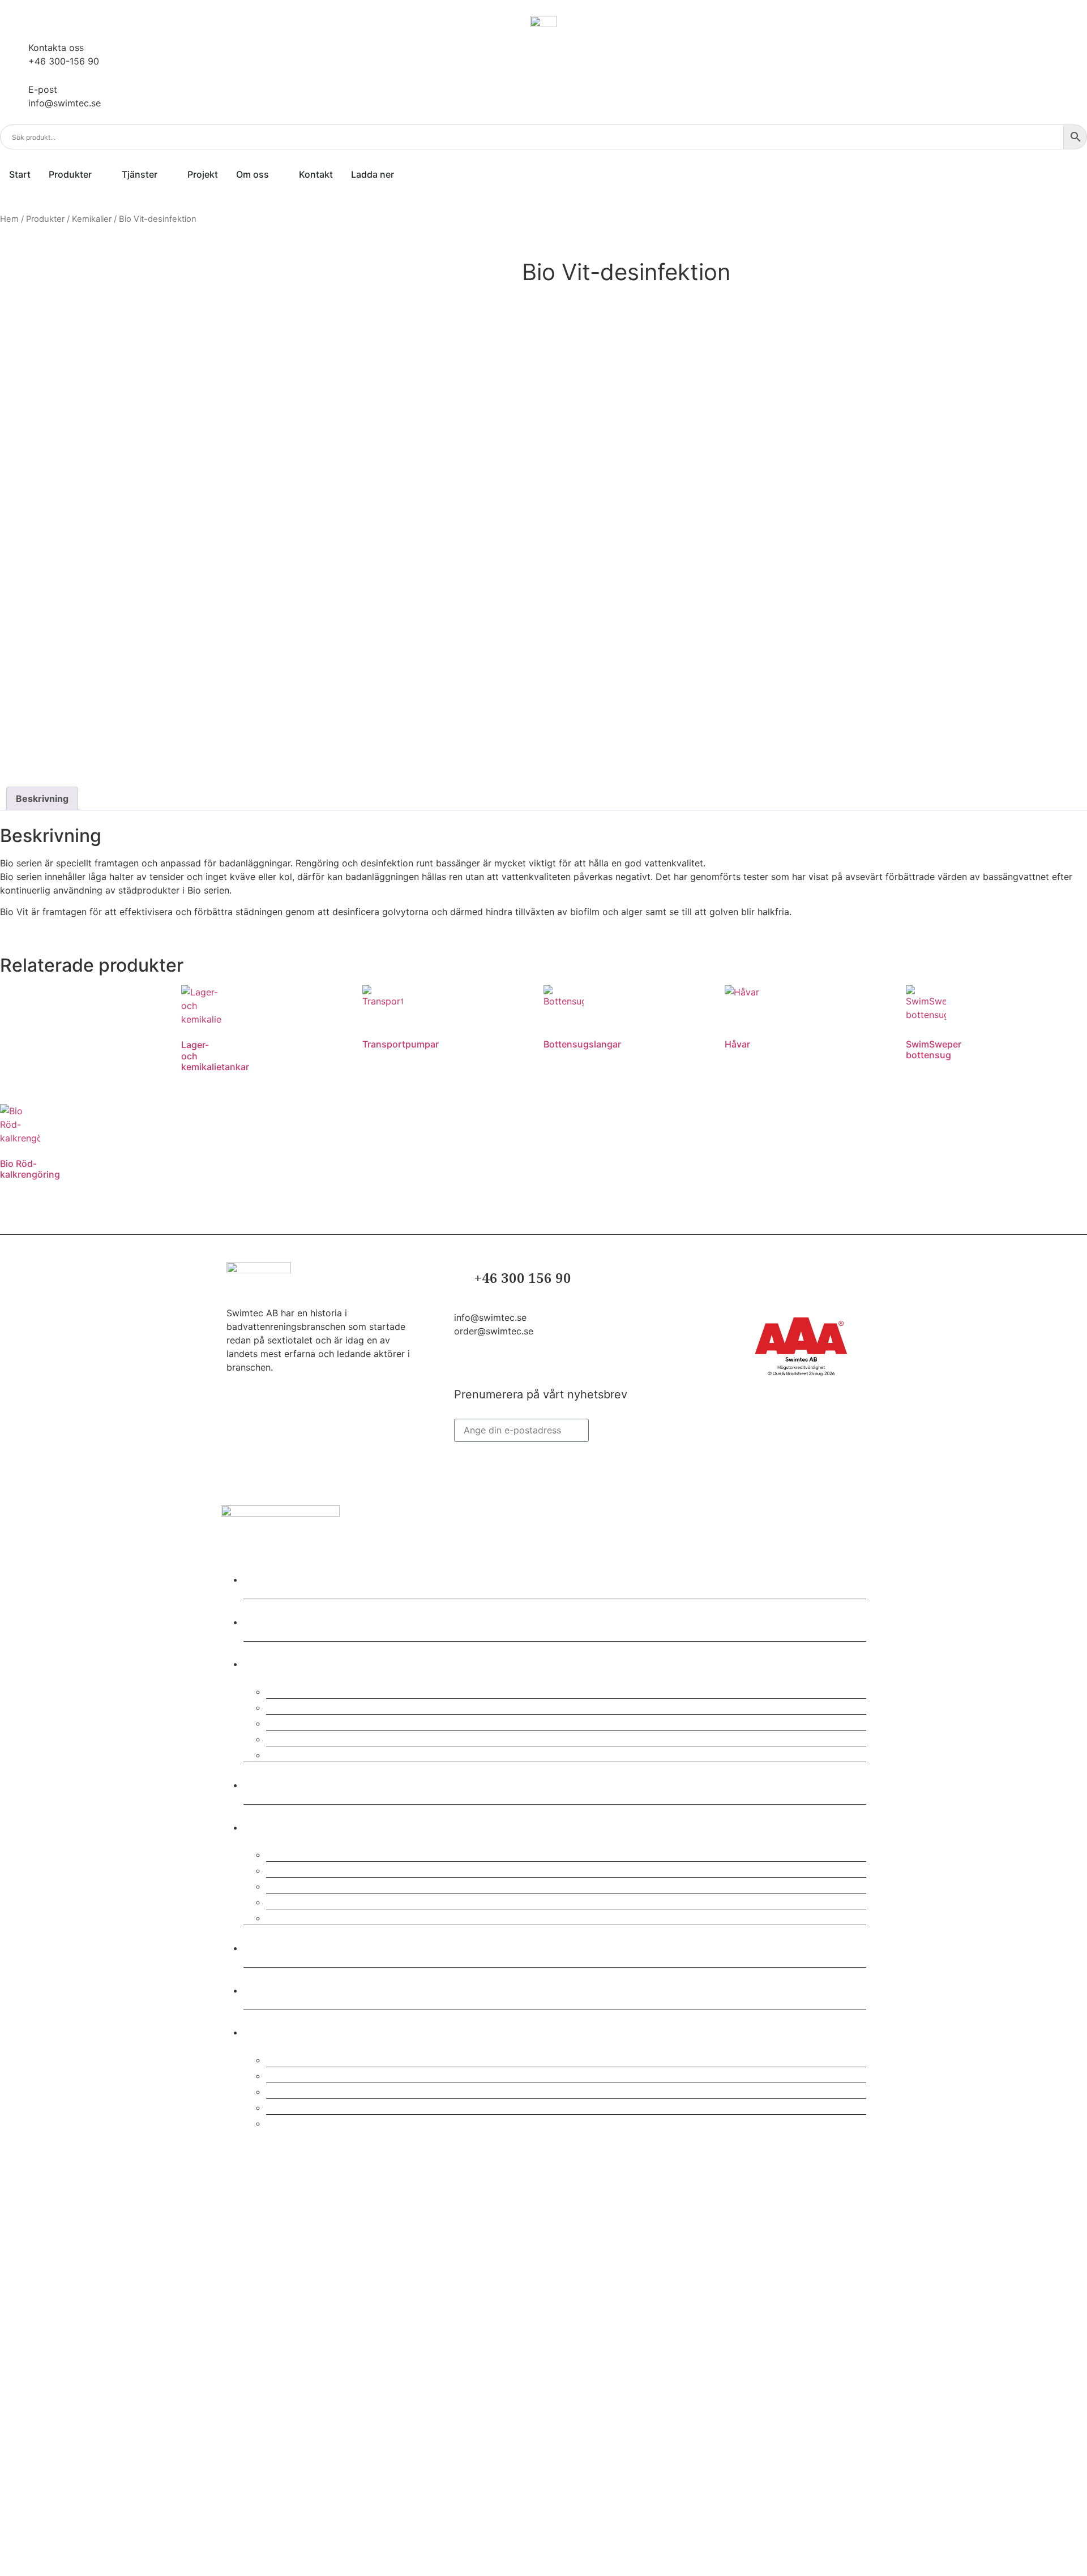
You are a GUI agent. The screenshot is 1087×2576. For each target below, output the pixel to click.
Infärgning (301, 1753)
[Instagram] (513, 1367)
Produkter (45, 219)
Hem (9, 219)
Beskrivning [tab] (42, 798)
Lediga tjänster (316, 1916)
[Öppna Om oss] (276, 174)
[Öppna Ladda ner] (401, 174)
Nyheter (276, 1988)
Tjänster (277, 1662)
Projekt (273, 1783)
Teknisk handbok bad (335, 2122)
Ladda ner (283, 2030)
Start (266, 1577)
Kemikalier (92, 219)
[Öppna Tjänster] (165, 174)
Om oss (274, 1825)
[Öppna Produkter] (99, 174)
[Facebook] (489, 1367)
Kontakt (276, 1946)
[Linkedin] (464, 1367)
